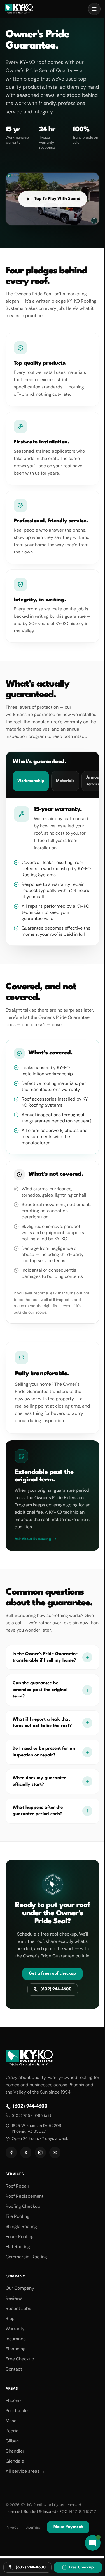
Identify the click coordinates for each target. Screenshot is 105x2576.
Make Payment (68, 2527)
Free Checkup (20, 2359)
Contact (14, 2369)
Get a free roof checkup (53, 1974)
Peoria (12, 2431)
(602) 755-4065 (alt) (31, 2115)
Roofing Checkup (23, 2206)
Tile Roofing (17, 2216)
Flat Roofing (18, 2247)
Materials (65, 781)
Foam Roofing (20, 2237)
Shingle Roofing (21, 2226)
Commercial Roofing (26, 2257)
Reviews (14, 2298)
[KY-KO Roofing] (19, 9)
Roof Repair (17, 2186)
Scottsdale (17, 2411)
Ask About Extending (33, 1539)
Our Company (20, 2288)
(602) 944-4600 (56, 1989)
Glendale (15, 2461)
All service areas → (25, 2471)
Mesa (11, 2421)
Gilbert (13, 2441)
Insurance (16, 2339)
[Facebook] (11, 2152)
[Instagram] (40, 2152)
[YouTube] (55, 2152)
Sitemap (33, 2527)
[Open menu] (94, 9)
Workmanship (31, 781)
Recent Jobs (18, 2308)
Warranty (15, 2329)
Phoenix (14, 2400)
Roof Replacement (25, 2196)
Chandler (15, 2451)
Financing (16, 2349)
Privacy (12, 2527)
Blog (10, 2318)
